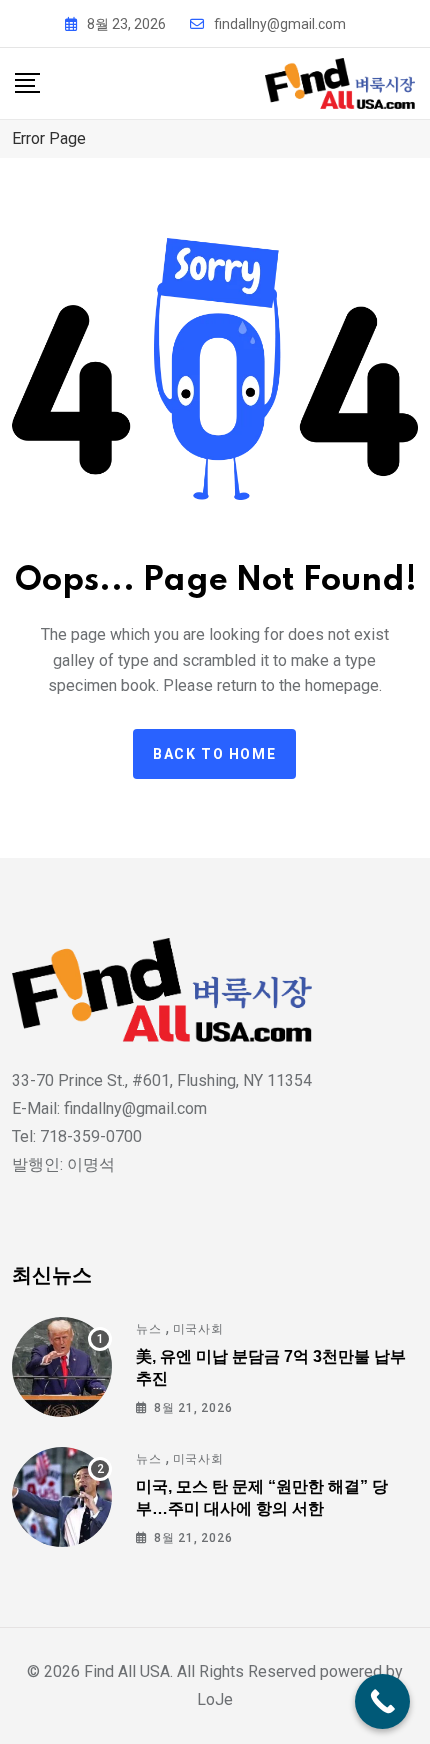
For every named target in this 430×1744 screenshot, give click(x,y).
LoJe (215, 1699)
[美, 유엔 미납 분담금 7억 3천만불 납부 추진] (62, 1367)
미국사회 (198, 1329)
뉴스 (149, 1329)
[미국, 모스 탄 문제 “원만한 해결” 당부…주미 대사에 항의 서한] (62, 1497)
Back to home (214, 754)
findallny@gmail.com (280, 24)
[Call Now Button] (382, 1701)
